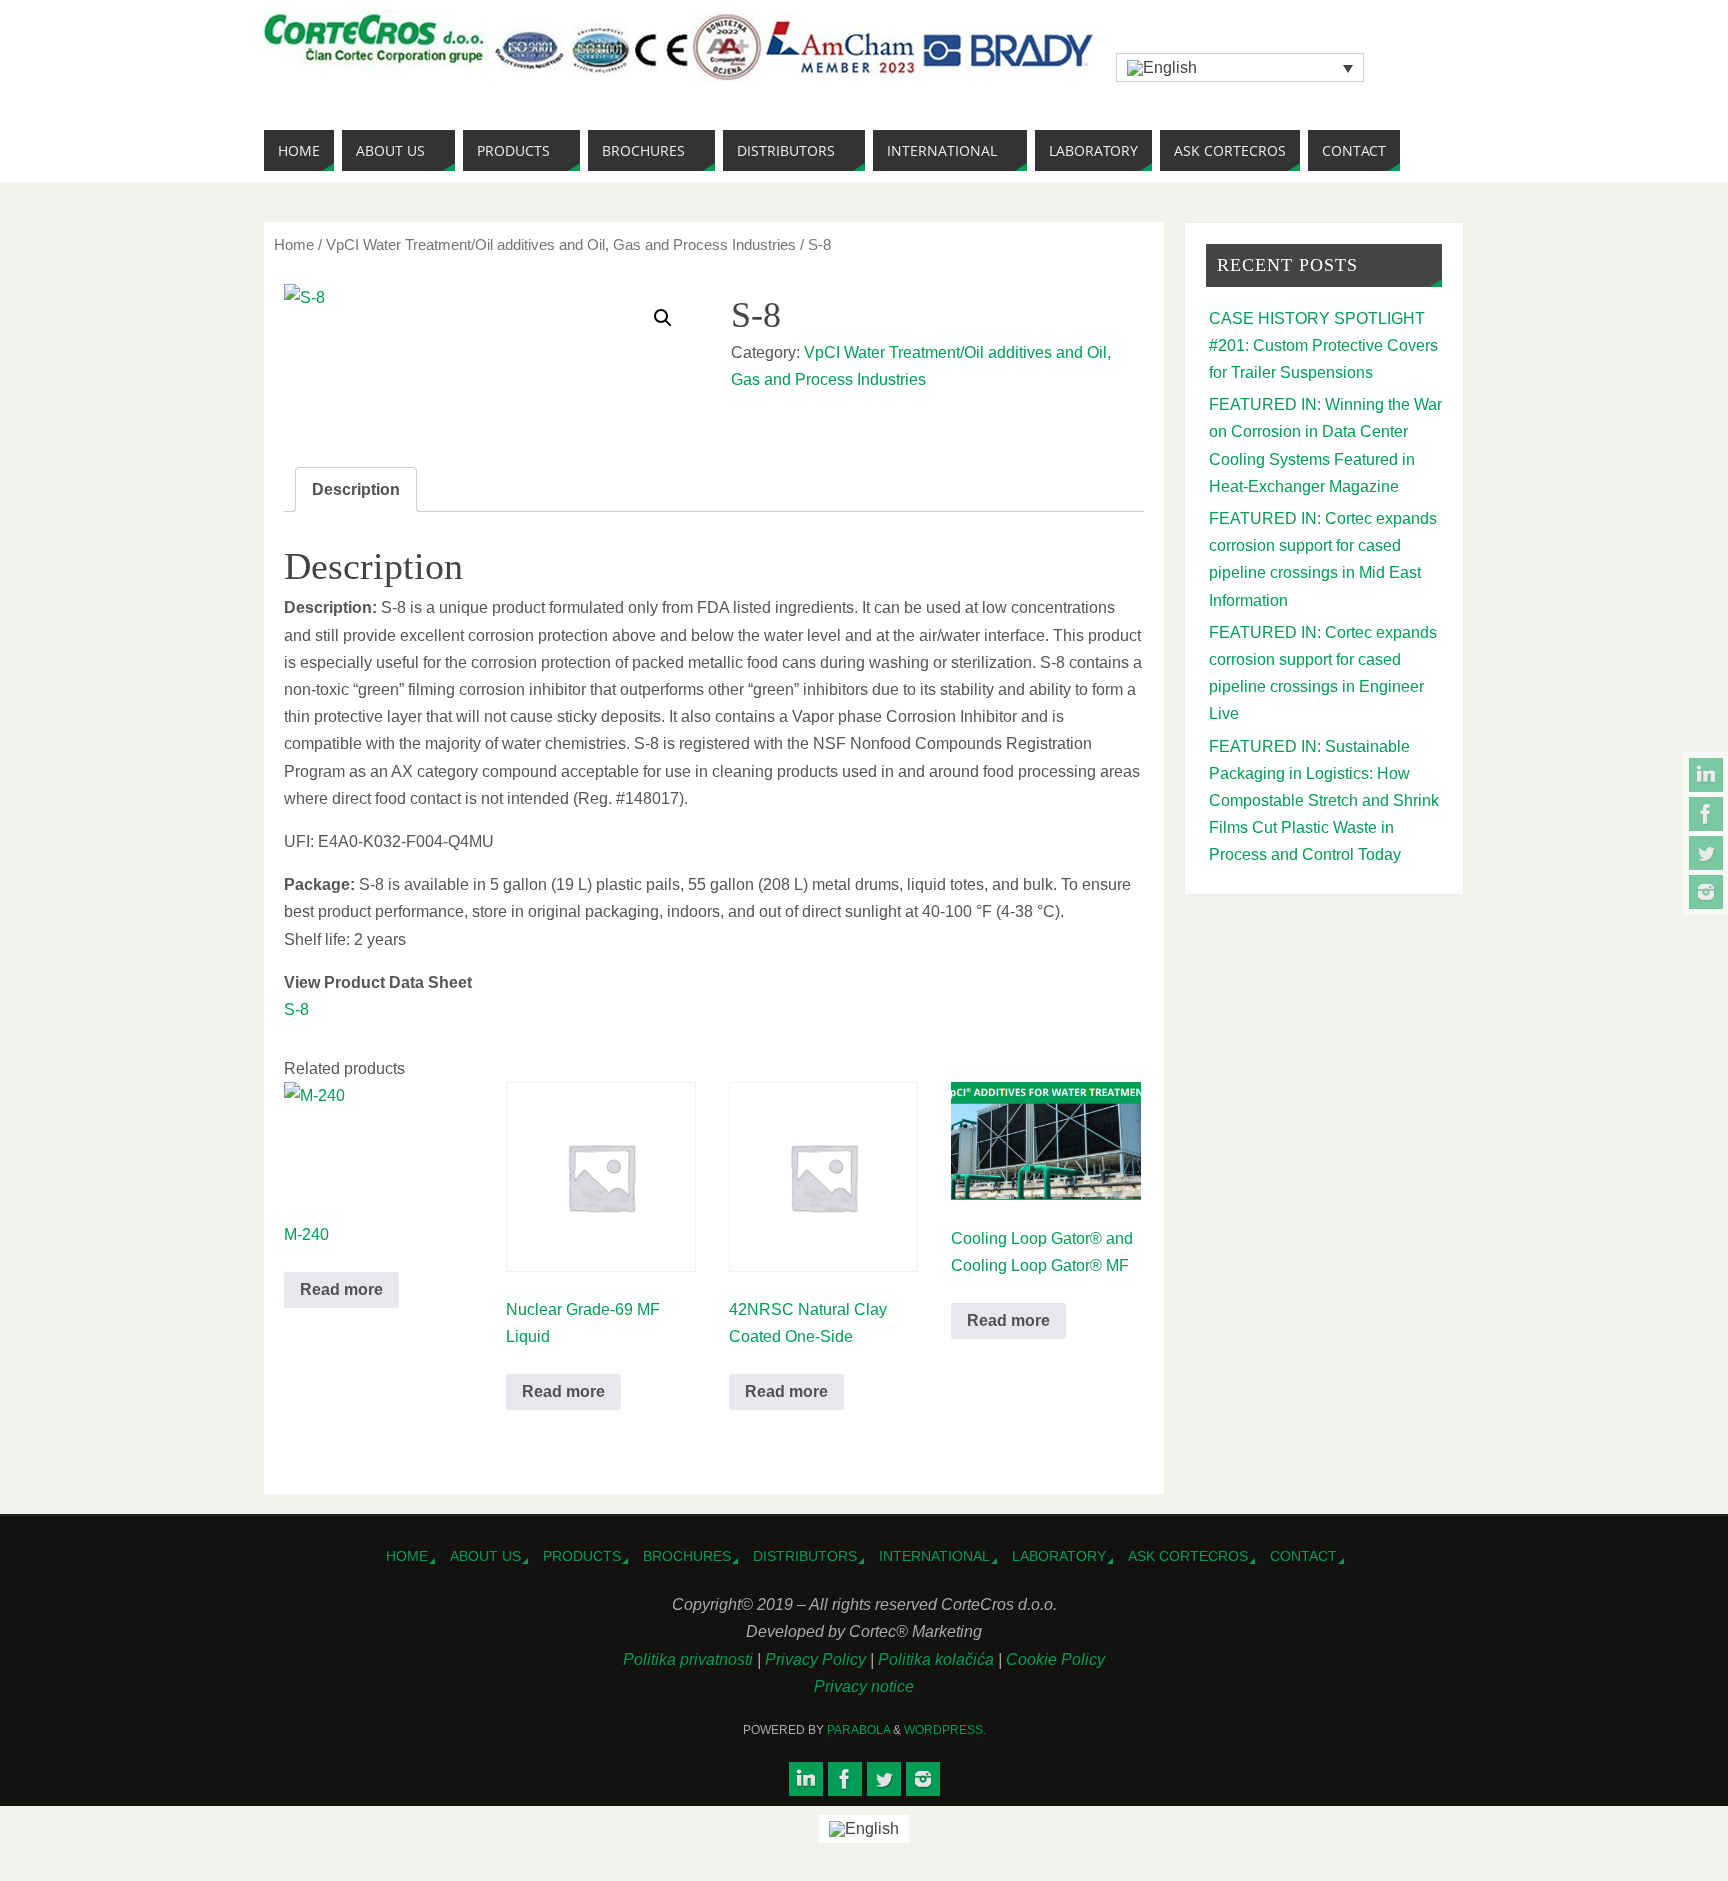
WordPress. (945, 1730)
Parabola (858, 1730)
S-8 (296, 1009)
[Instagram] (1706, 892)
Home (294, 245)
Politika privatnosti (690, 1659)
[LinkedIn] (1706, 775)
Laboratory (1059, 1556)
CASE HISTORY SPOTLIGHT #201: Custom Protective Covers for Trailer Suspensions (1323, 345)
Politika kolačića (938, 1659)
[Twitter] (1706, 853)
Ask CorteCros (1188, 1556)
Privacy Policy (817, 1659)
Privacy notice (864, 1686)
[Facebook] (1706, 814)
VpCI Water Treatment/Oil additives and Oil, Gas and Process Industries (561, 245)
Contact (1303, 1556)
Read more (341, 1289)
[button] (663, 318)
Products (582, 1556)
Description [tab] (356, 489)
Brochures (687, 1556)
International (934, 1556)
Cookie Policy (1055, 1659)
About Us (485, 1556)
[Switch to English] (864, 1829)
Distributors (805, 1556)
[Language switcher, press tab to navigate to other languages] (1240, 67)
